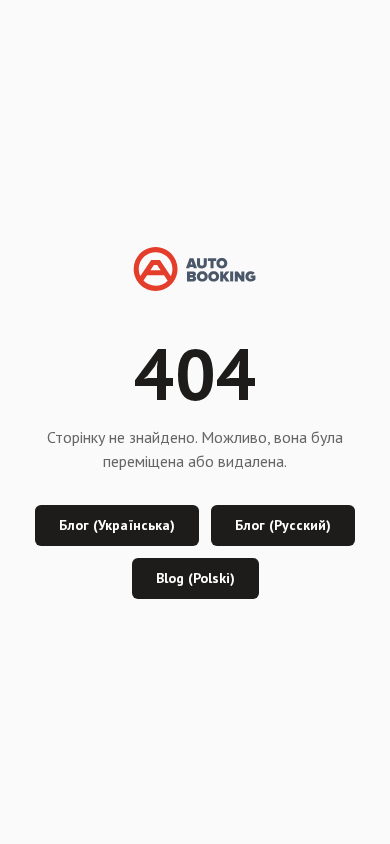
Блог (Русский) (283, 525)
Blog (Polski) (195, 578)
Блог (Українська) (117, 525)
